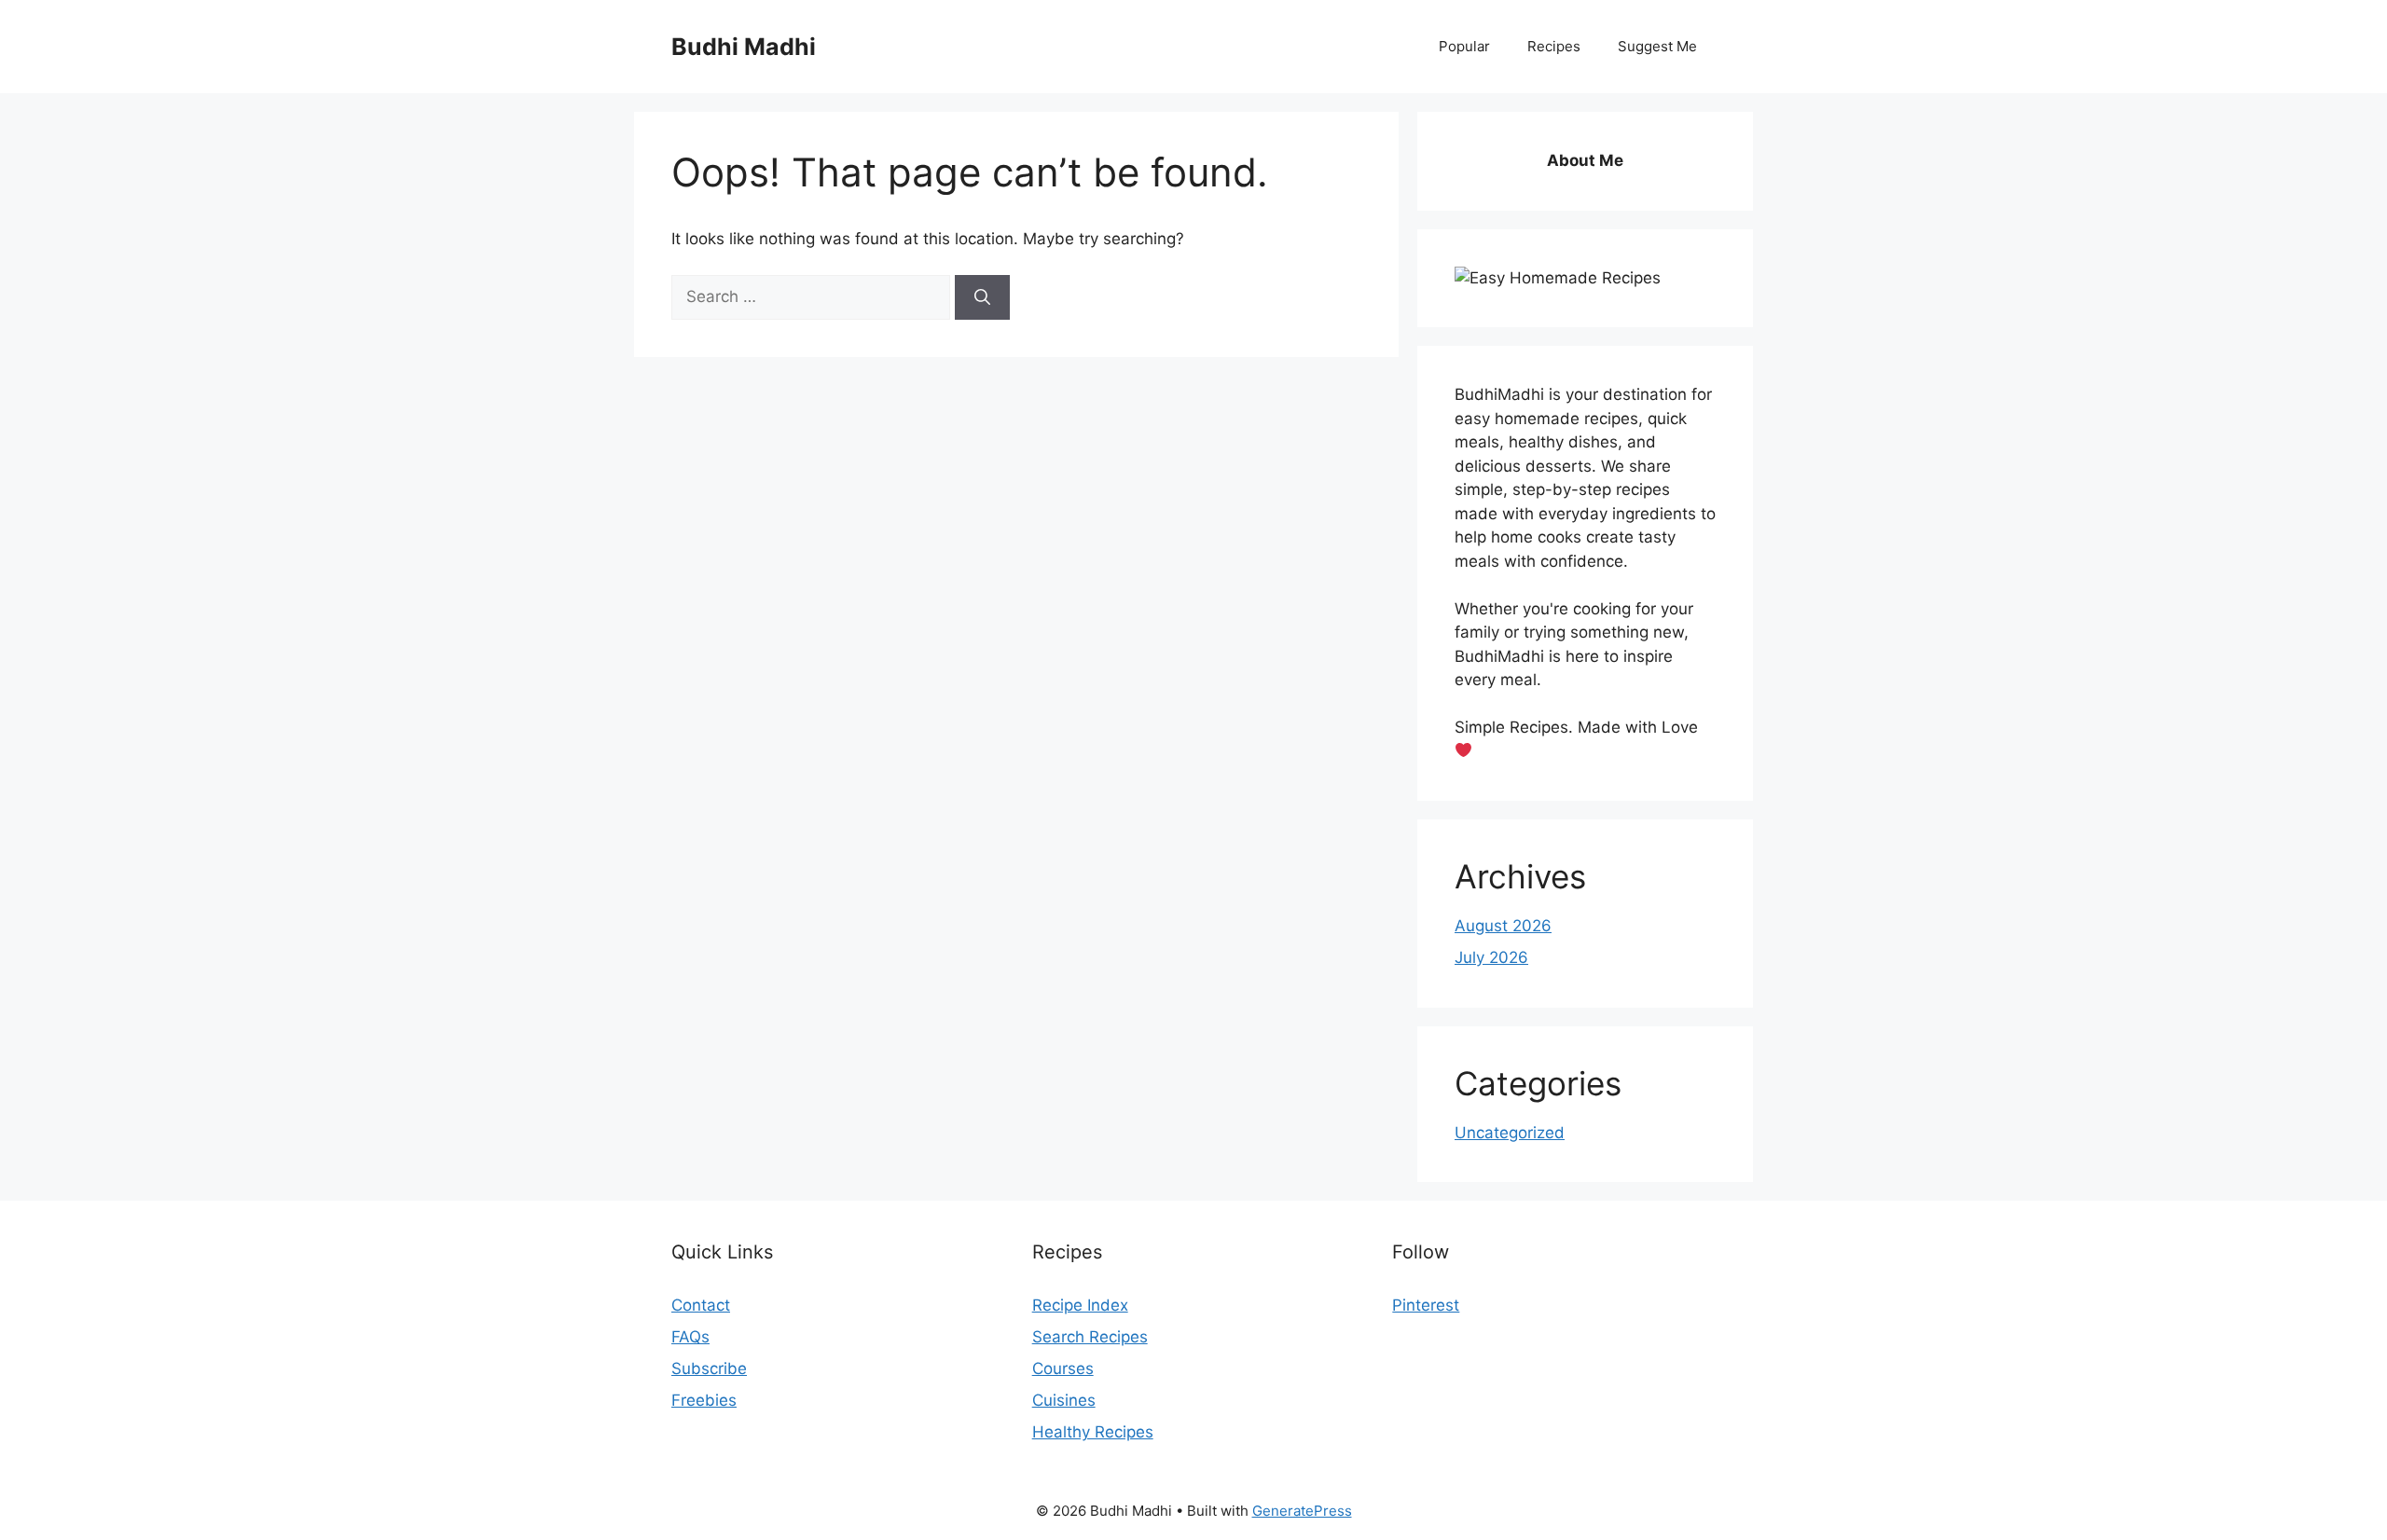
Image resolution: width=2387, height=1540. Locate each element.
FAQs (690, 1337)
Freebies (704, 1400)
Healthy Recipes (1093, 1432)
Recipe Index (1080, 1305)
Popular (1464, 46)
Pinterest (1426, 1305)
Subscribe (709, 1368)
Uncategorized (1510, 1133)
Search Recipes (1090, 1337)
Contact (701, 1305)
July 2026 (1491, 957)
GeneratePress (1302, 1511)
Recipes (1554, 46)
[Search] (982, 297)
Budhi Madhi (744, 47)
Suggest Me (1657, 46)
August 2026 (1503, 926)
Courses (1063, 1368)
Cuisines (1064, 1400)
